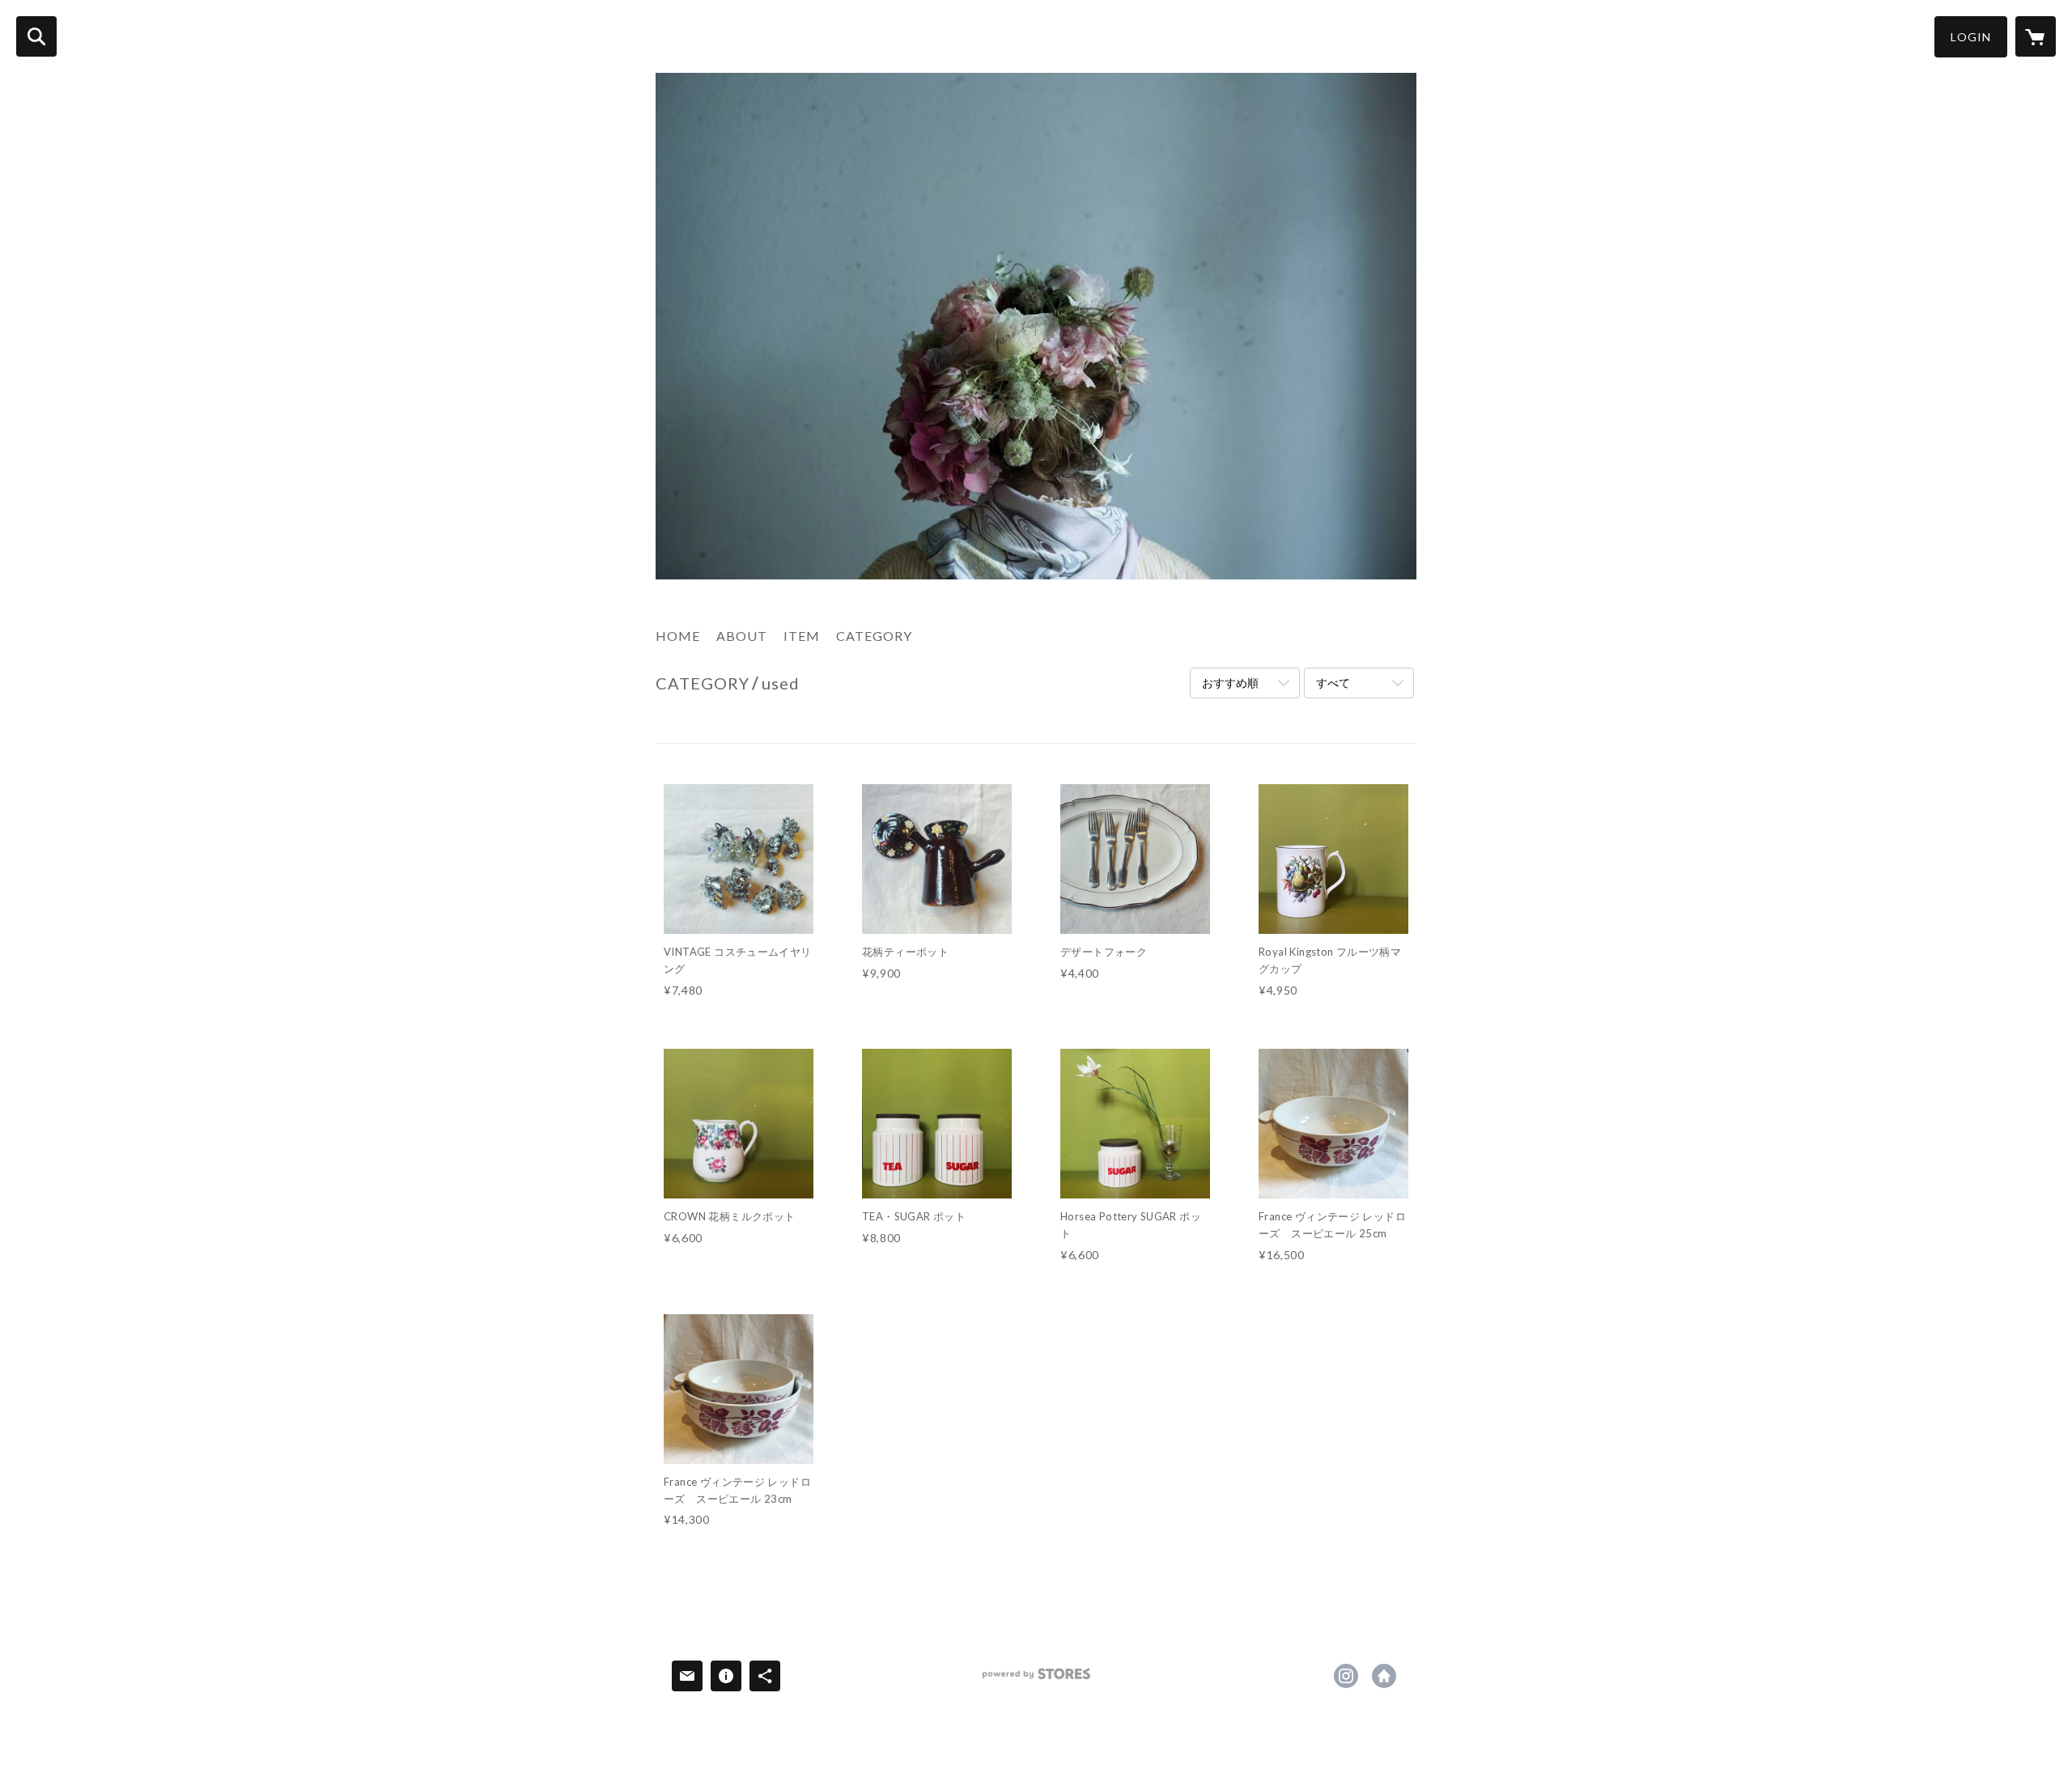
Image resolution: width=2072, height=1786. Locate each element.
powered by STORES (1036, 1680)
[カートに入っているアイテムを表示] (2036, 36)
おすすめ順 (1230, 683)
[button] (1971, 37)
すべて (1333, 683)
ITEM (802, 636)
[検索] (36, 36)
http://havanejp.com (1384, 1676)
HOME (678, 636)
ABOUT (742, 636)
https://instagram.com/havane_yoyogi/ (1346, 1676)
